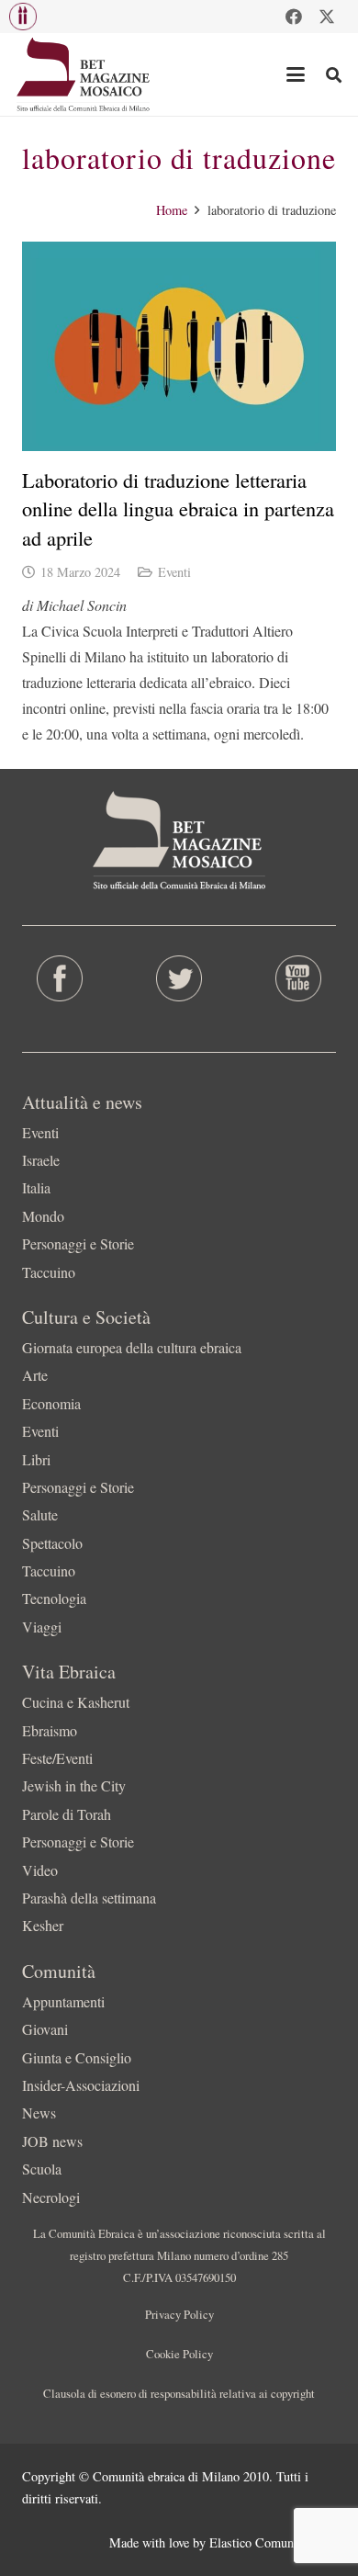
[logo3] (84, 74)
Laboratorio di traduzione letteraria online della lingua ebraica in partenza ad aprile (178, 508)
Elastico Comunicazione (273, 2542)
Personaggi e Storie (78, 1243)
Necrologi (51, 2197)
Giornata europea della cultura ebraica (132, 1347)
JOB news (52, 2141)
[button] (23, 17)
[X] (327, 17)
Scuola (42, 2169)
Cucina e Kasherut (76, 1702)
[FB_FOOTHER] (60, 978)
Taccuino (49, 1272)
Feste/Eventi (57, 1758)
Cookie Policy (179, 2354)
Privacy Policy (179, 2314)
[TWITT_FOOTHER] (179, 978)
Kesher (43, 1925)
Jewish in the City (74, 1785)
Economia (51, 1403)
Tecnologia (54, 1598)
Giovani (45, 2029)
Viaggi (42, 1627)
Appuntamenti (63, 2001)
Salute (40, 1514)
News (39, 2113)
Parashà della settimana (89, 1898)
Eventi (174, 572)
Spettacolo (52, 1543)
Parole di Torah (67, 1814)
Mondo (43, 1216)
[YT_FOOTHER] (298, 978)
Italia (36, 1187)
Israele (41, 1160)
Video (40, 1870)
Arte (35, 1375)
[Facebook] (294, 17)
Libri (36, 1459)
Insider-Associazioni (81, 2085)
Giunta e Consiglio (77, 2057)
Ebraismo (50, 1730)
